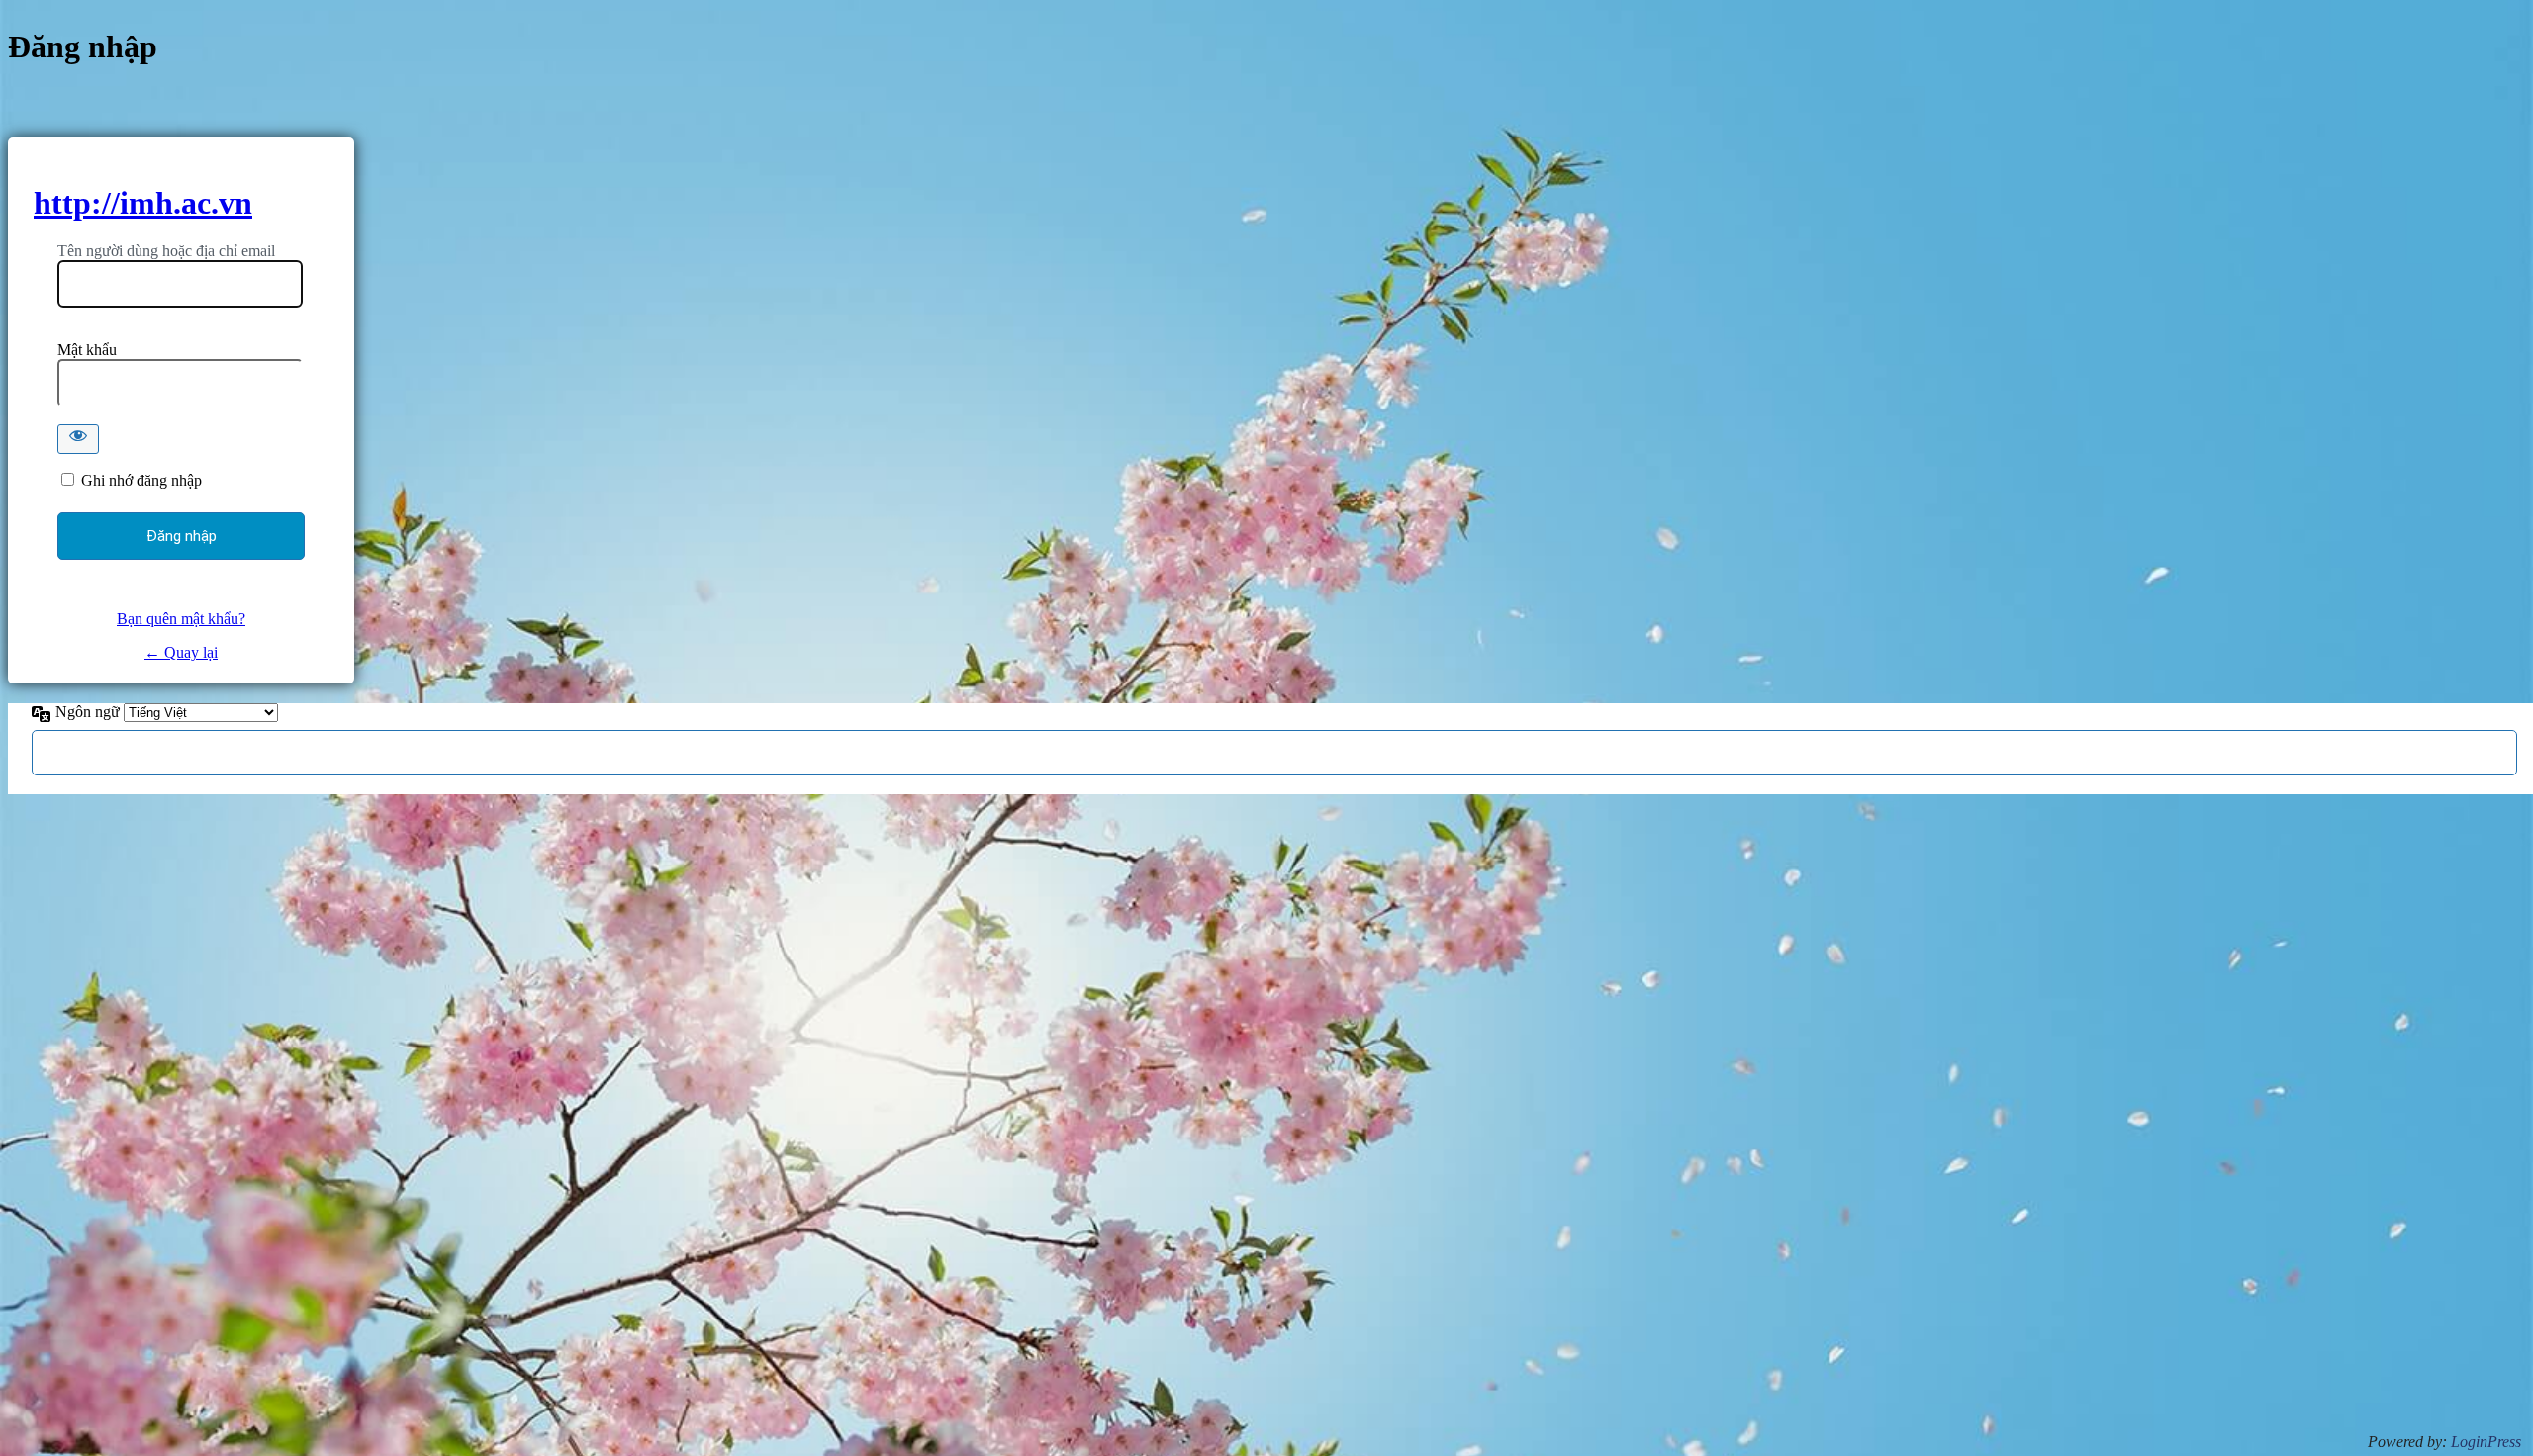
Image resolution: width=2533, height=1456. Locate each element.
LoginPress (2486, 1442)
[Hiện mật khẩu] (78, 439)
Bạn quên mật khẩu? (181, 619)
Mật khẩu (87, 350)
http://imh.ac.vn (143, 203)
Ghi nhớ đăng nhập (141, 480)
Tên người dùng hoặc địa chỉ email (166, 251)
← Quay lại (181, 652)
